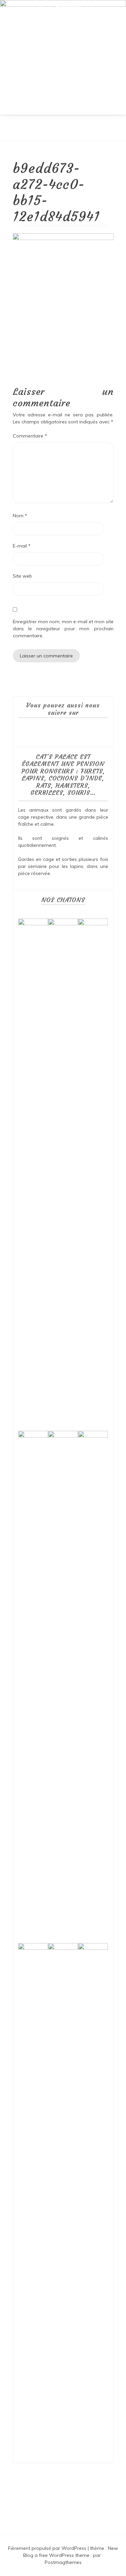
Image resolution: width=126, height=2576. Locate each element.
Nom (20, 516)
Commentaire (30, 436)
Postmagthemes (63, 2562)
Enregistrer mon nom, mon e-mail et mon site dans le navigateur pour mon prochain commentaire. (63, 629)
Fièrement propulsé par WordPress (48, 2548)
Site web (22, 576)
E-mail (22, 546)
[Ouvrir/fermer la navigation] (7, 136)
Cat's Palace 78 (63, 7)
